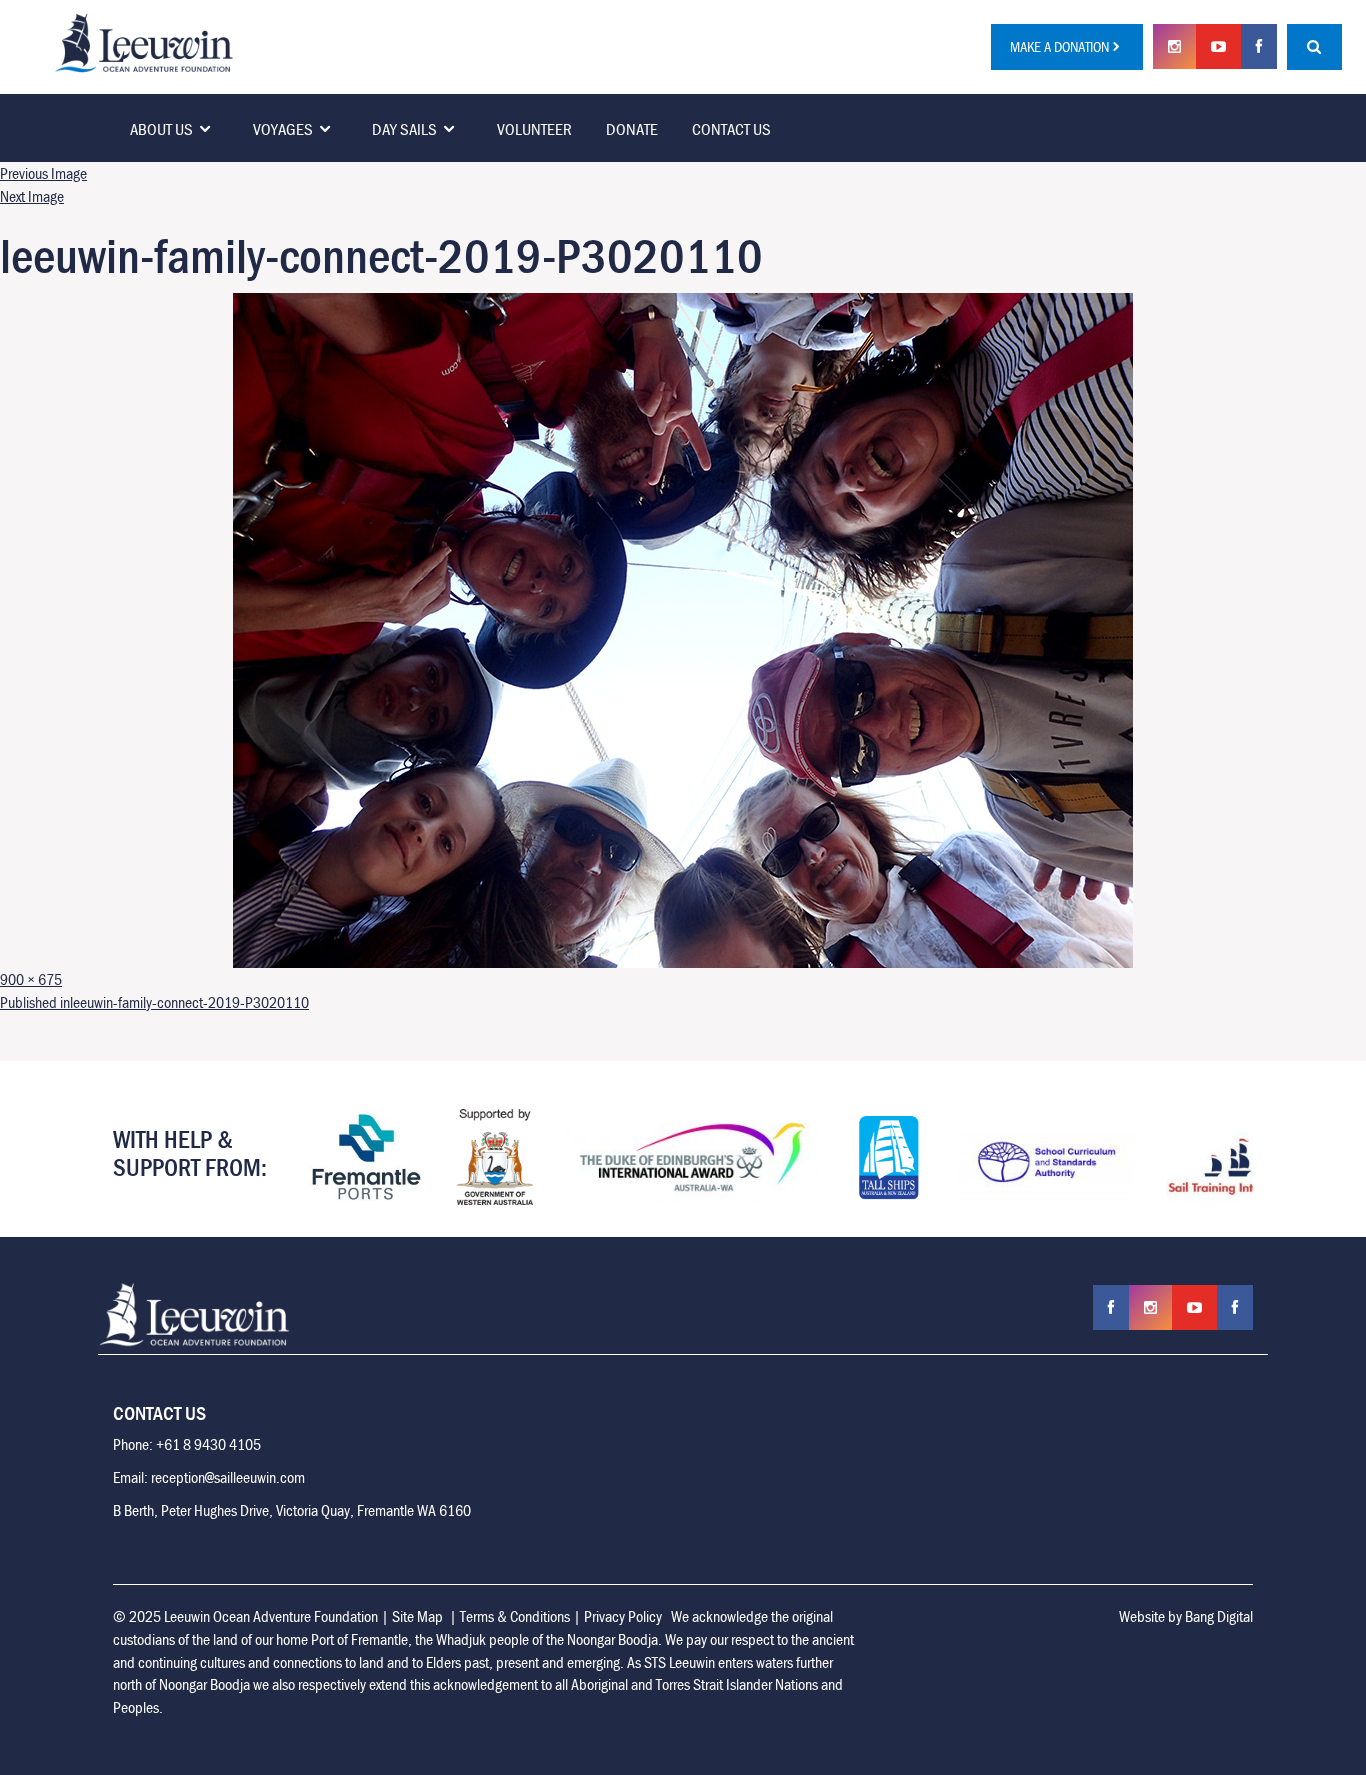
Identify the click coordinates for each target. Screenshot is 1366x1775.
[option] (346, 1157)
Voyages (283, 129)
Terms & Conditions (515, 1616)
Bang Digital (1219, 1616)
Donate (632, 129)
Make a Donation (1059, 46)
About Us (161, 129)
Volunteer (534, 129)
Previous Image (43, 173)
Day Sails (404, 129)
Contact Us (731, 129)
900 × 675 (31, 979)
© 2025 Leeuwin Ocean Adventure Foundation (245, 1616)
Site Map (417, 1616)
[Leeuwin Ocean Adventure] (144, 41)
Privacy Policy (623, 1616)
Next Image (32, 196)
